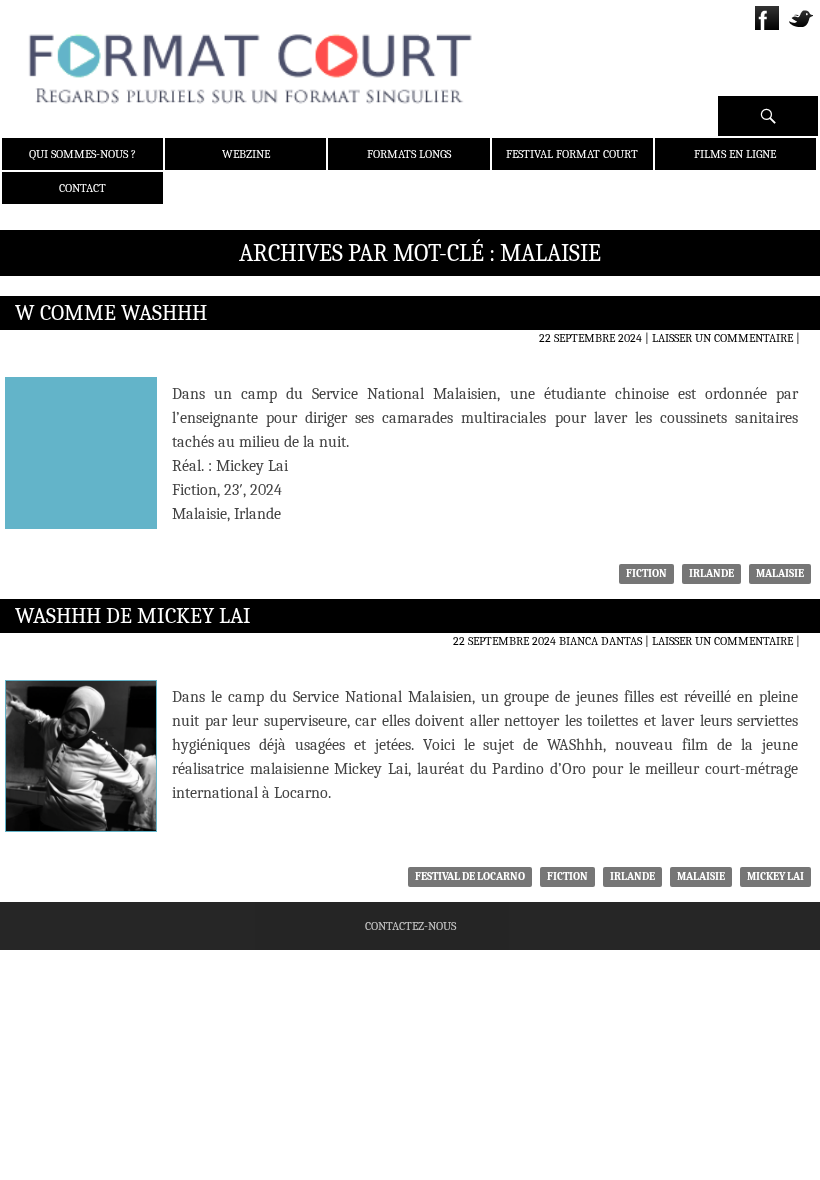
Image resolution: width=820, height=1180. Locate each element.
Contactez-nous (410, 926)
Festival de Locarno (470, 876)
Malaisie (780, 573)
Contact (82, 188)
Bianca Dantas (600, 641)
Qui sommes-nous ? (82, 154)
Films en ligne (735, 154)
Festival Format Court (572, 154)
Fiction (646, 573)
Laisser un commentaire (722, 338)
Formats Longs (409, 154)
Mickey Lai (775, 876)
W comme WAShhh (111, 313)
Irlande (711, 573)
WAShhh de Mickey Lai (133, 616)
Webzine (246, 154)
